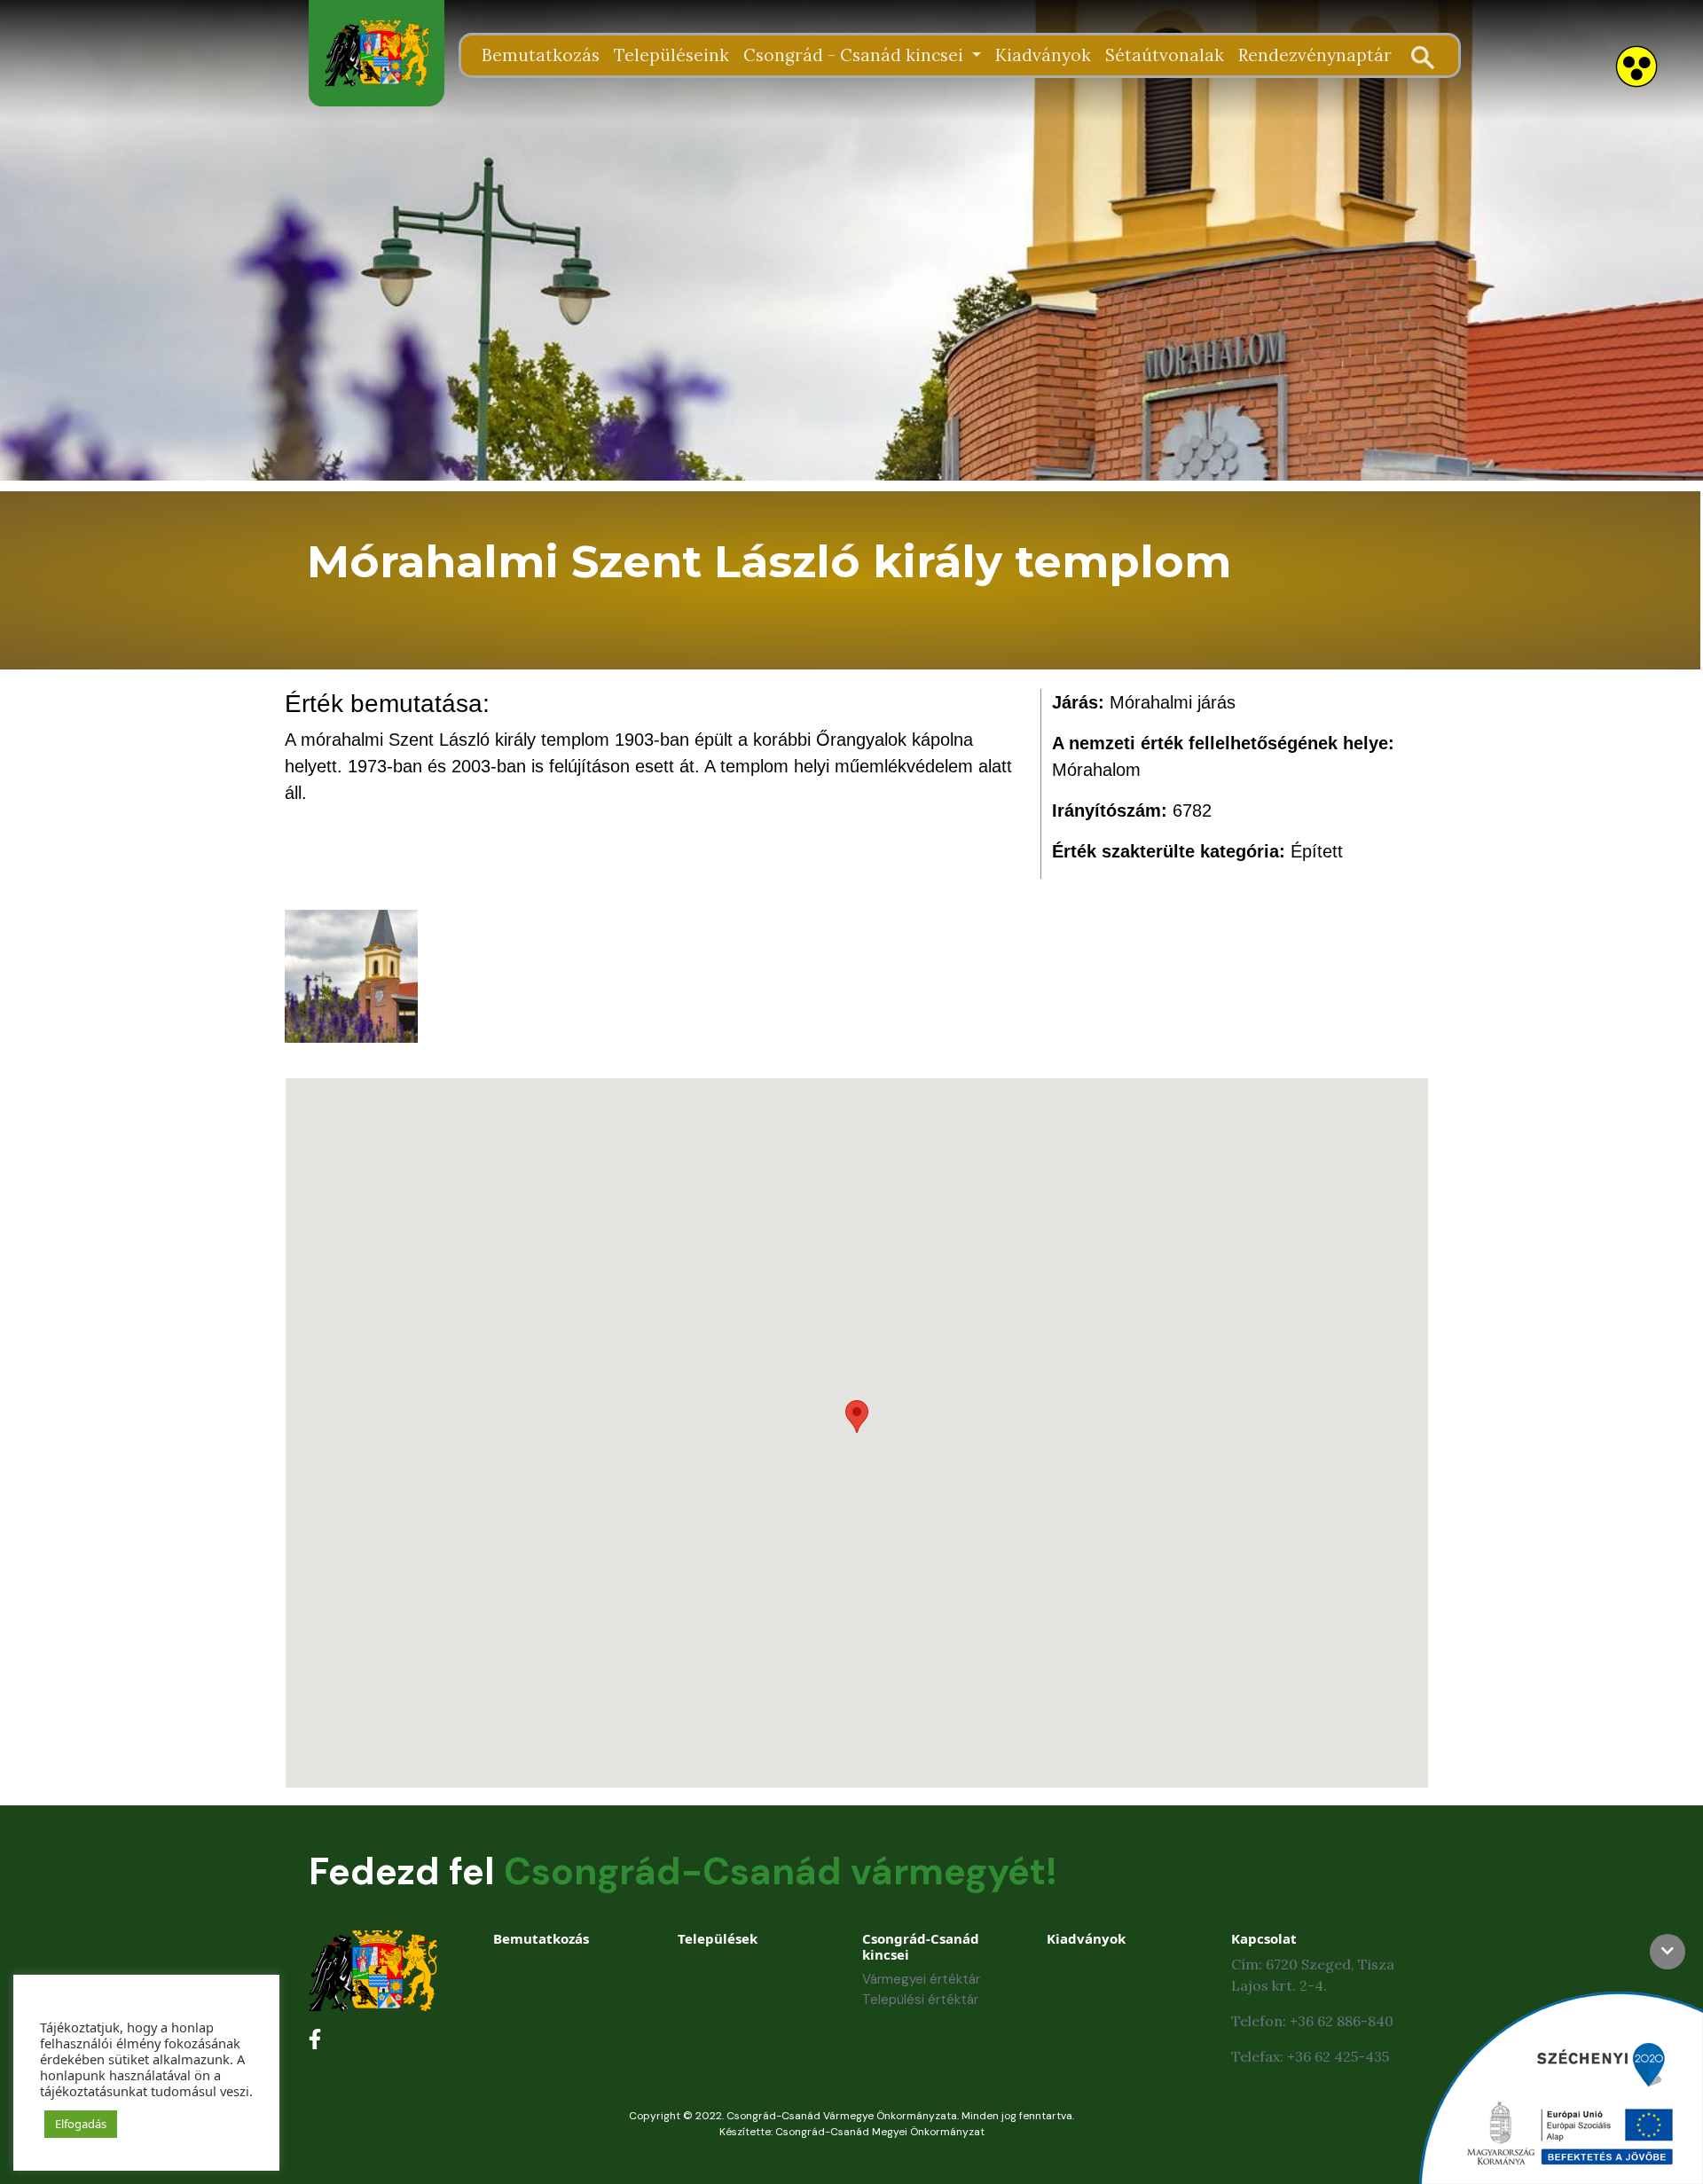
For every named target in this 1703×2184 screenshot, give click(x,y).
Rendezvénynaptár (1315, 55)
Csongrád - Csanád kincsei (855, 55)
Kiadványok (1043, 55)
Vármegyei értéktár (921, 1979)
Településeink (671, 55)
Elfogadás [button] (81, 2124)
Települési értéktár (920, 2000)
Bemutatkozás (541, 55)
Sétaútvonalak (1165, 55)
